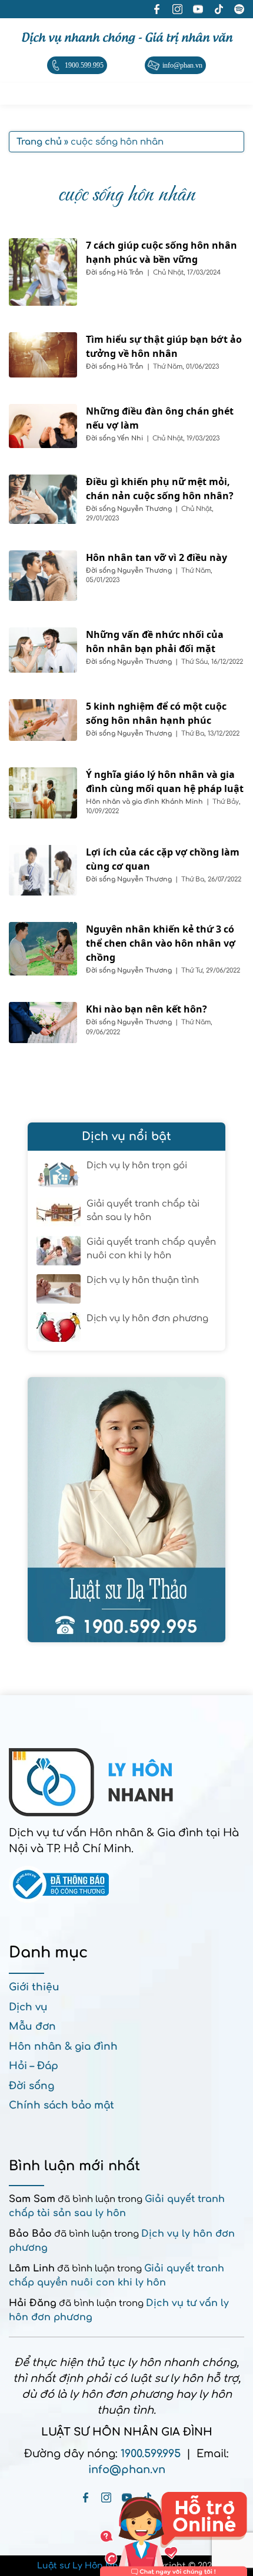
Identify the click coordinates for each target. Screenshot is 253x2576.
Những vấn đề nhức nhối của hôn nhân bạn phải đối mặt (155, 642)
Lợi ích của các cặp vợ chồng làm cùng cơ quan (163, 859)
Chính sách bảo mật (61, 2105)
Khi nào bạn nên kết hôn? (147, 1009)
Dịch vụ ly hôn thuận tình (143, 1280)
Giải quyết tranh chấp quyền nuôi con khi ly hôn (151, 1249)
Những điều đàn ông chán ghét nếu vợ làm (160, 418)
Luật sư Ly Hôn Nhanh (86, 2566)
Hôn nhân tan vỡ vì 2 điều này (157, 557)
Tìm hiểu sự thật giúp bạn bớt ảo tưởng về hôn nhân (164, 346)
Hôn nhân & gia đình (63, 2047)
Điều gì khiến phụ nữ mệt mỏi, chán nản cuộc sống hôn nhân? (160, 489)
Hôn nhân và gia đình (124, 802)
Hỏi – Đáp (34, 2066)
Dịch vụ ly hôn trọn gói (137, 1166)
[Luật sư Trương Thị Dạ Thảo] (126, 1510)
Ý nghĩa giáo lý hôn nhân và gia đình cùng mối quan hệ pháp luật (165, 781)
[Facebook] (86, 2498)
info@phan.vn (127, 2470)
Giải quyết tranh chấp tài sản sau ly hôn (143, 1211)
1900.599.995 (151, 2454)
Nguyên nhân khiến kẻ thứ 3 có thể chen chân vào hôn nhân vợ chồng (161, 943)
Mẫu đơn (32, 2027)
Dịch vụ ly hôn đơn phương (147, 1319)
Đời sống (101, 273)
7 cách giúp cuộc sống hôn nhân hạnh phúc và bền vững (162, 252)
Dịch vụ (28, 2007)
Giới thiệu (34, 1987)
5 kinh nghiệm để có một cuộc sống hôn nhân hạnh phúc (156, 713)
